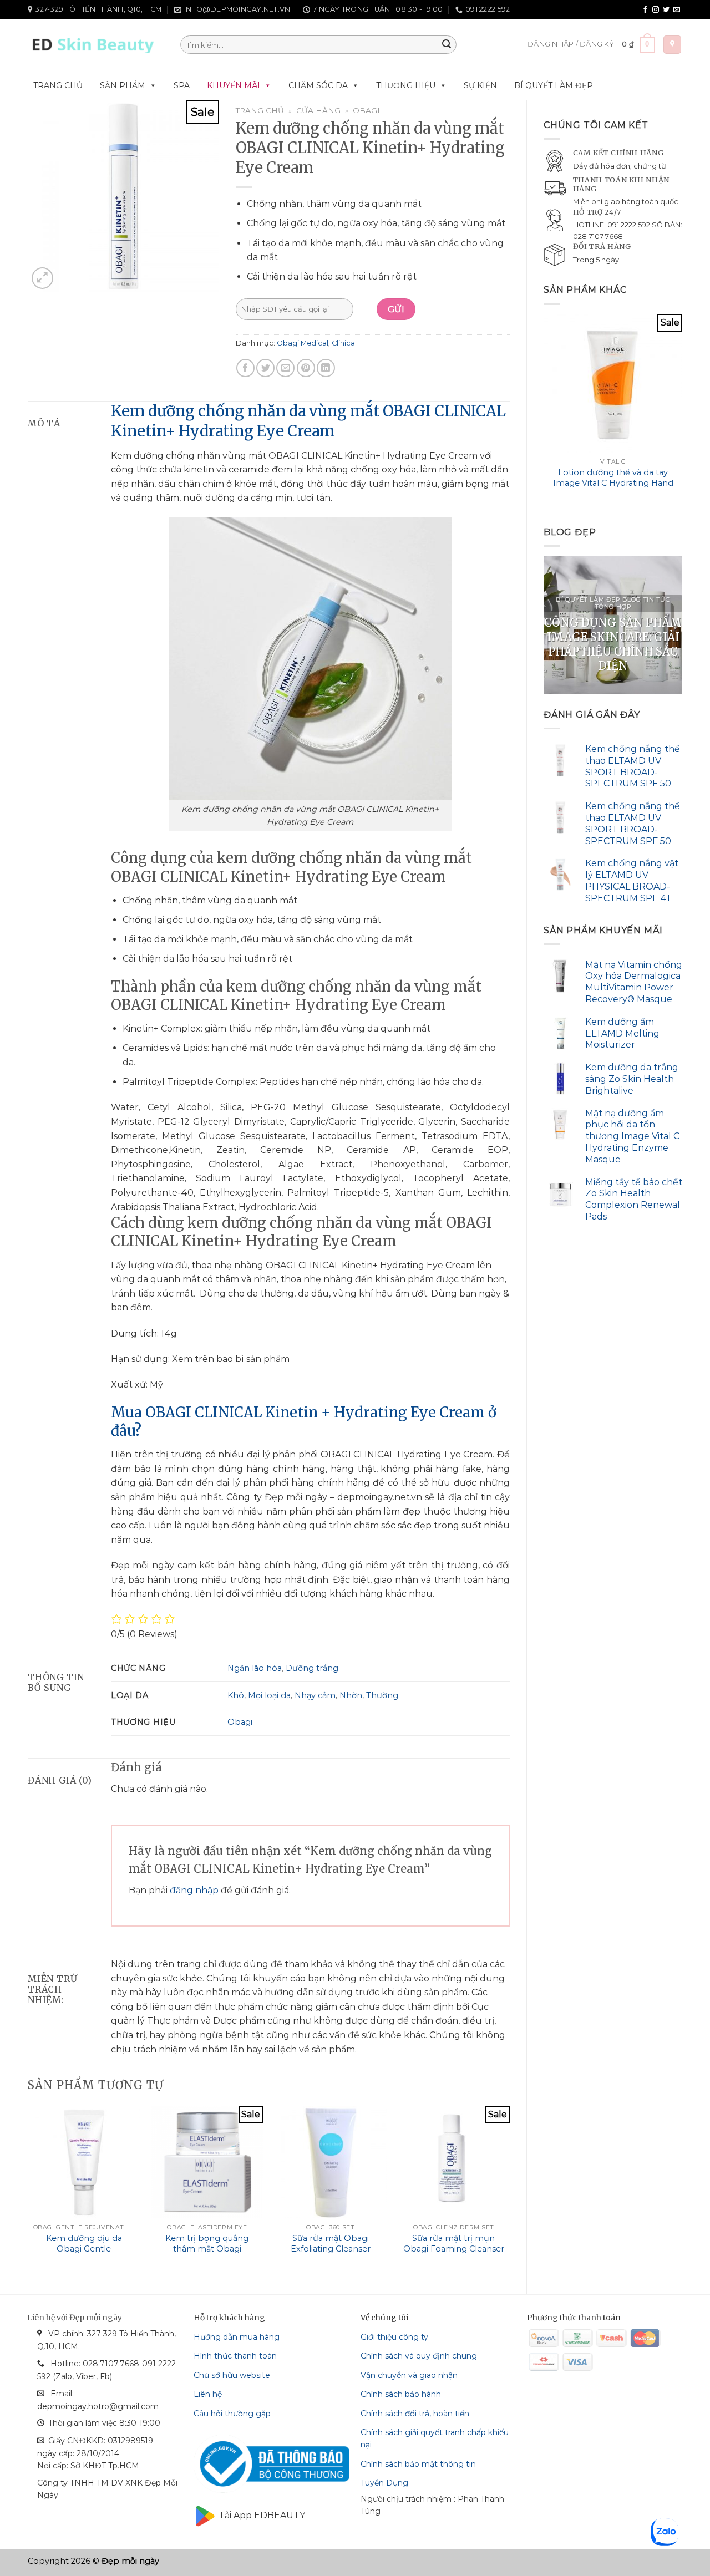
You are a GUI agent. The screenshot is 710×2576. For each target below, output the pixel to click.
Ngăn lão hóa (255, 1668)
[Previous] (544, 412)
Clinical (344, 343)
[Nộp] (447, 45)
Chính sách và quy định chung (419, 2356)
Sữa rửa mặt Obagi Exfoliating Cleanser (331, 2244)
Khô (236, 1695)
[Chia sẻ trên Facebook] (245, 368)
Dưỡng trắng (312, 1668)
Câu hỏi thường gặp (232, 2414)
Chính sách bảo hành (401, 2394)
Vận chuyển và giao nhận (409, 2375)
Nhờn (351, 1695)
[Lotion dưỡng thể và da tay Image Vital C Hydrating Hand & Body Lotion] (613, 383)
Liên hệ (208, 2394)
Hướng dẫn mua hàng (237, 2337)
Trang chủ (58, 85)
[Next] (682, 412)
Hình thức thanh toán (235, 2356)
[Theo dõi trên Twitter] (666, 10)
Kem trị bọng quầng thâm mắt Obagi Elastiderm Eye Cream (207, 2249)
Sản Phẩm (123, 85)
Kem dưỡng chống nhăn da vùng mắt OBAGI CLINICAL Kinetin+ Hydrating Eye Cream (308, 421)
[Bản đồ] (672, 45)
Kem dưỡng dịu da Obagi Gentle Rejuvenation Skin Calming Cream (84, 2254)
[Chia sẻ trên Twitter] (265, 368)
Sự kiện (480, 85)
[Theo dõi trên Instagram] (656, 10)
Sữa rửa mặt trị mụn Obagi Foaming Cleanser (454, 2244)
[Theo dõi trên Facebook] (645, 10)
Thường (382, 1695)
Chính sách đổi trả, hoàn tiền (415, 2414)
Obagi (366, 110)
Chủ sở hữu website (232, 2375)
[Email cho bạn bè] (285, 368)
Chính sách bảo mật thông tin (418, 2464)
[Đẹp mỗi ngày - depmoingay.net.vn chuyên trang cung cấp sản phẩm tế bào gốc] (96, 45)
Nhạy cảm (315, 1695)
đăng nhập (194, 1890)
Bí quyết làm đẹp (554, 85)
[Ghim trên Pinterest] (306, 368)
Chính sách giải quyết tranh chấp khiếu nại (435, 2438)
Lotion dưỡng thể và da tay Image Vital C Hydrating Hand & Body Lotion (613, 483)
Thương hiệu (406, 85)
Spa (182, 85)
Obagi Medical (303, 343)
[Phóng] (42, 278)
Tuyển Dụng (384, 2483)
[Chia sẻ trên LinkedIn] (326, 368)
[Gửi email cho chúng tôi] (677, 10)
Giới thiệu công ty (394, 2337)
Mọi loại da (269, 1695)
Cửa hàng (318, 110)
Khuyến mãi (234, 85)
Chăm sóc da (318, 85)
